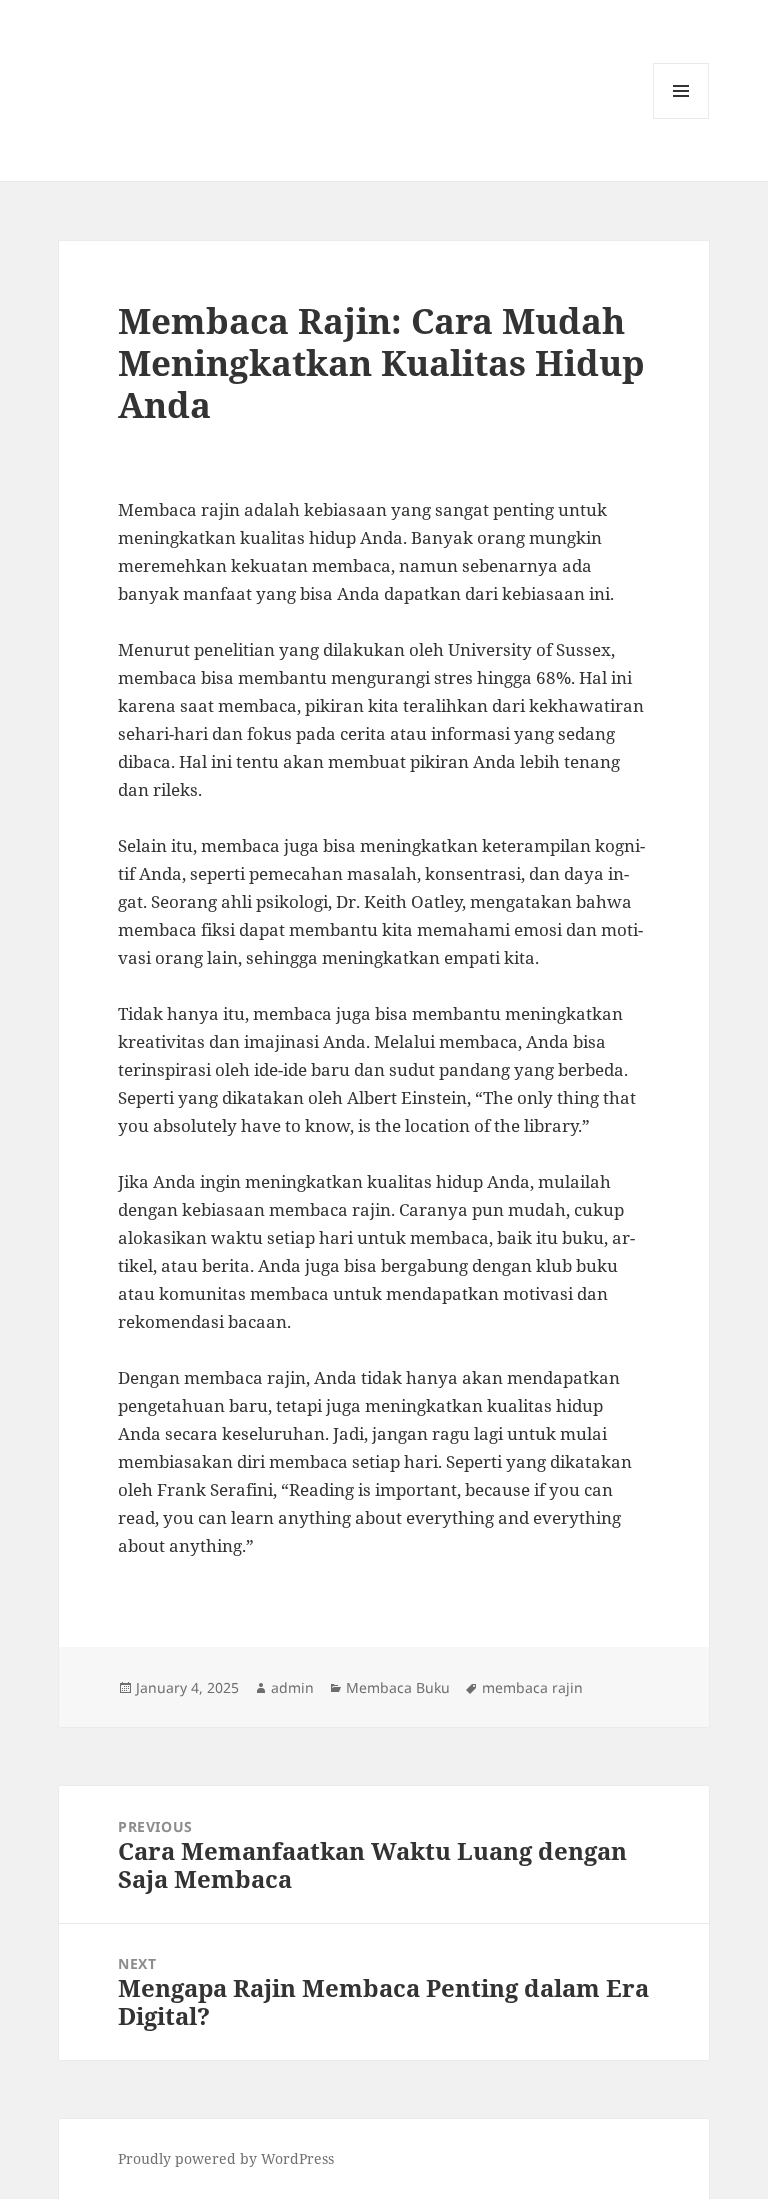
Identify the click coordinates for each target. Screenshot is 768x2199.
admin (292, 1687)
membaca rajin (532, 1687)
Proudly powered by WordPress (226, 2158)
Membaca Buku (398, 1687)
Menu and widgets (681, 118)
